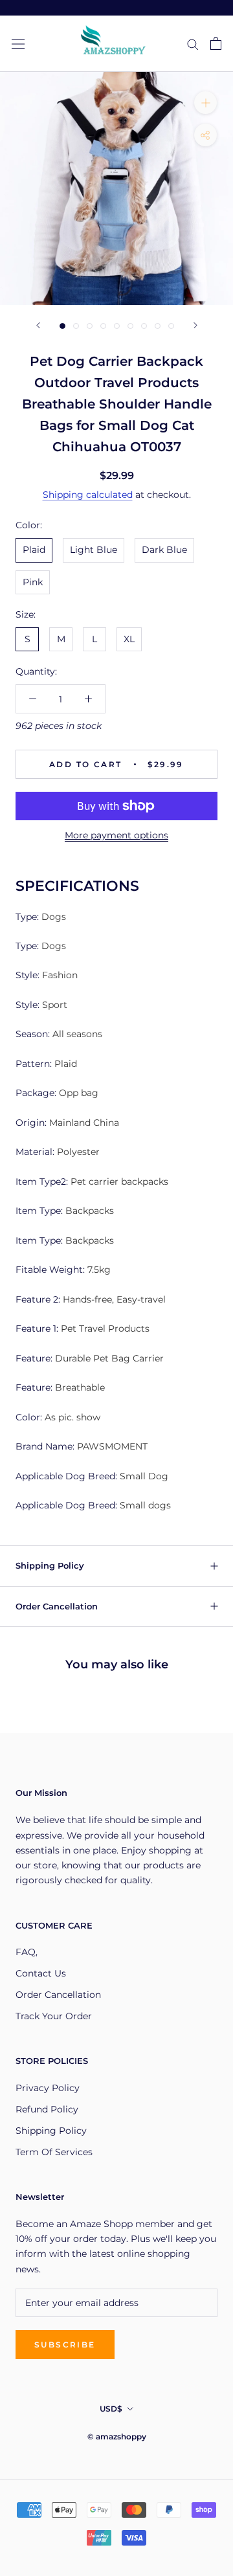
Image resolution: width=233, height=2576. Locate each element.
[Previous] (38, 325)
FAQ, (27, 1952)
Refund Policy (47, 2109)
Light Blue (94, 550)
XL (129, 639)
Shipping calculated (88, 495)
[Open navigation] (18, 44)
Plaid (34, 550)
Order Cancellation (57, 1606)
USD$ (111, 2409)
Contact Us (41, 1973)
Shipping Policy (50, 1565)
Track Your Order (54, 2016)
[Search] (193, 44)
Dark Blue (164, 550)
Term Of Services (54, 2152)
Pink (33, 582)
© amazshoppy (117, 2436)
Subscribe (65, 2345)
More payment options (116, 835)
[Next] (195, 325)
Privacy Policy (48, 2088)
